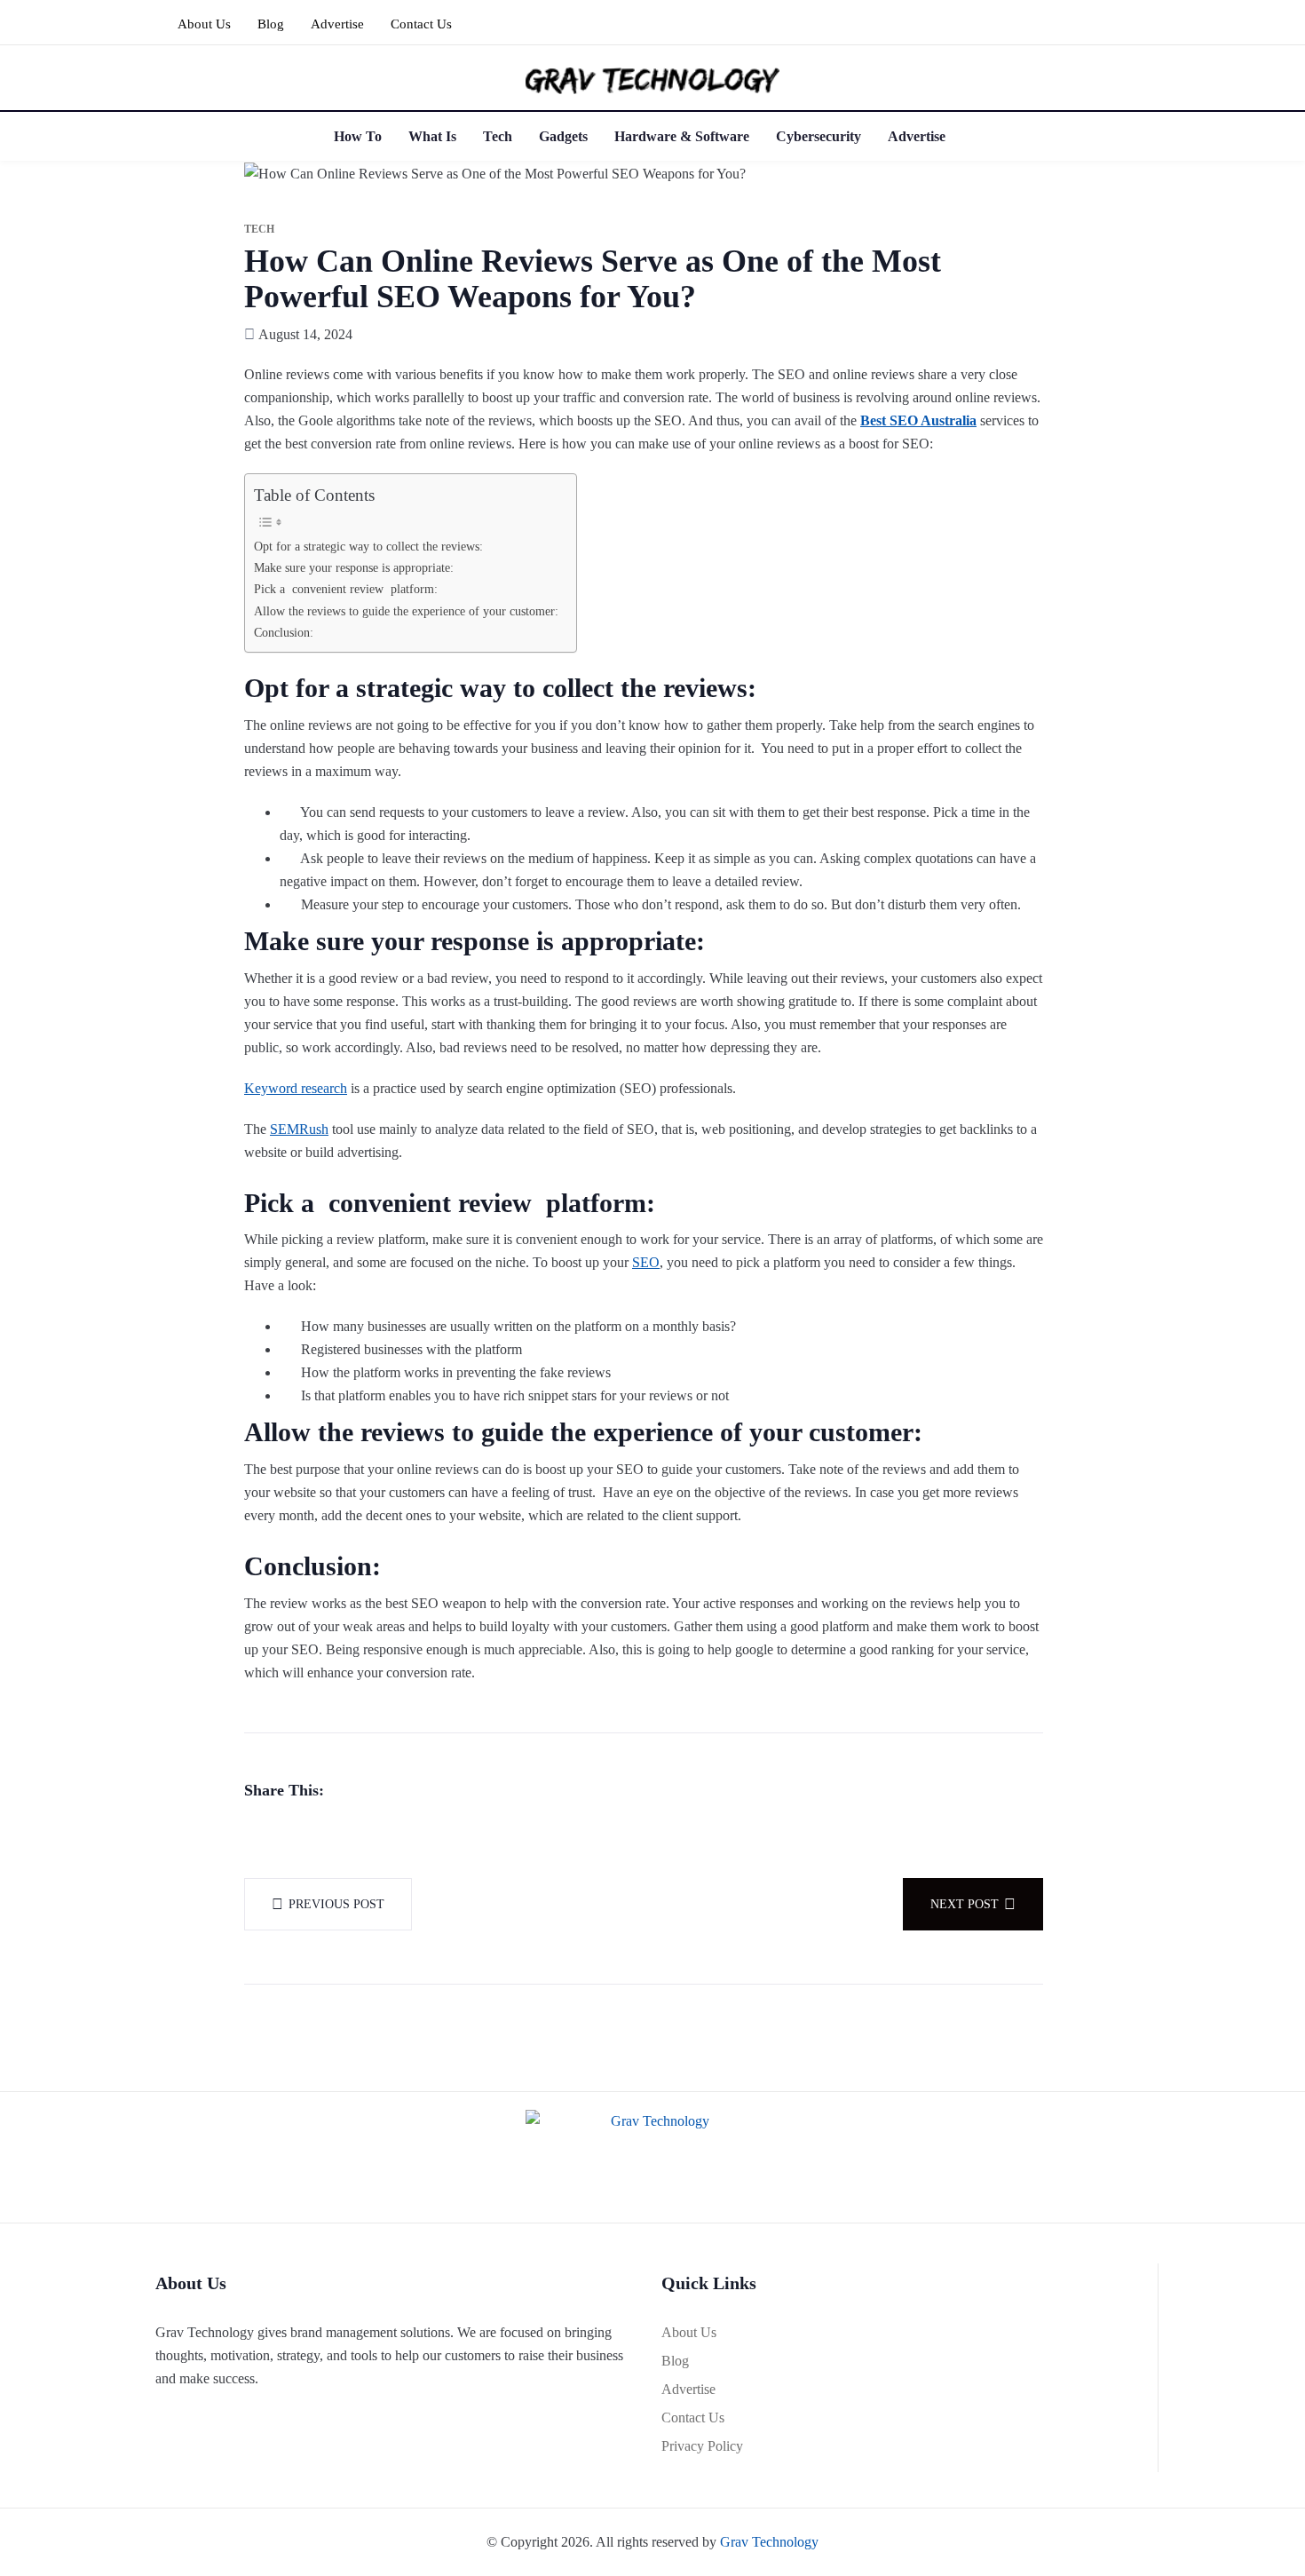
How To (358, 136)
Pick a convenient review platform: (346, 589)
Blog (271, 24)
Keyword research (296, 1088)
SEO (646, 1262)
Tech (498, 136)
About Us (204, 24)
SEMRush (299, 1129)
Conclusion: (284, 632)
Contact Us (421, 24)
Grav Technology (769, 2542)
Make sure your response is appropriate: (354, 567)
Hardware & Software (682, 136)
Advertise (337, 24)
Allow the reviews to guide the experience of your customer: (406, 611)
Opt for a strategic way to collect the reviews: (368, 546)
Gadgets (563, 136)
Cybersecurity (819, 136)
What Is (432, 136)
